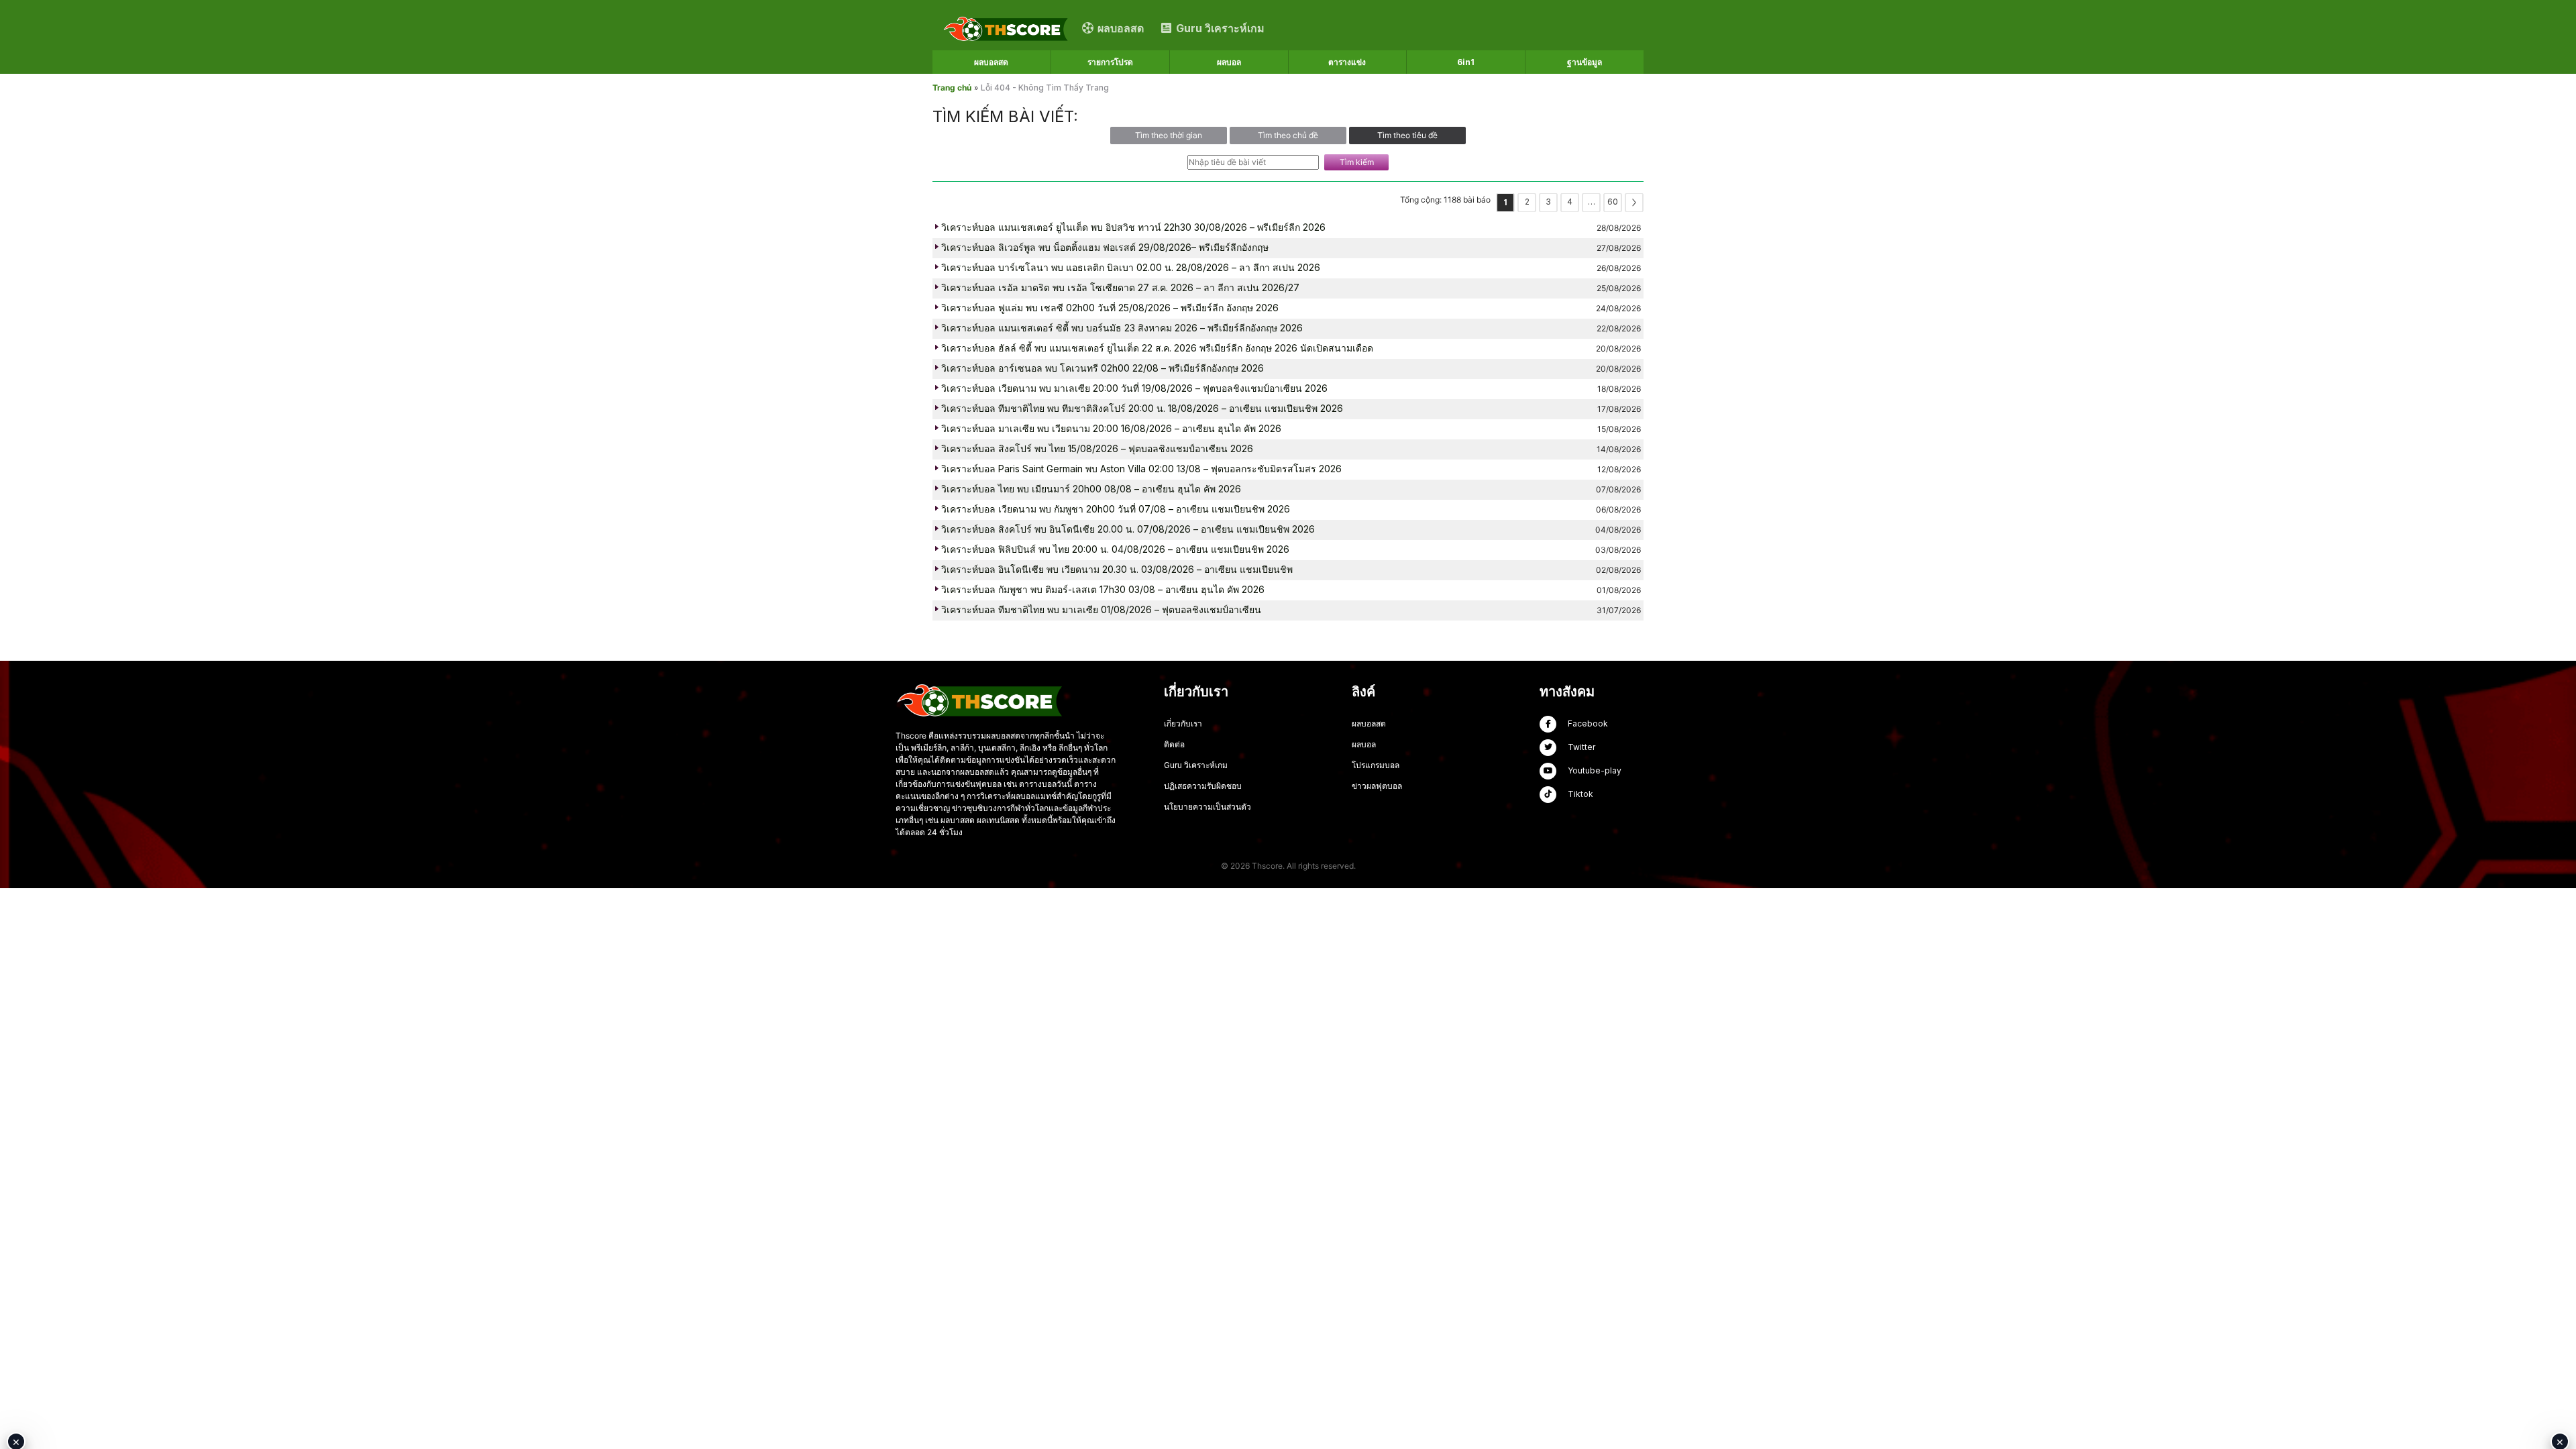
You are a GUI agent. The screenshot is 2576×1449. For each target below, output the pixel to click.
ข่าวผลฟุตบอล (1377, 786)
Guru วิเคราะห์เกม (1196, 765)
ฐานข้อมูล (1585, 62)
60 (1613, 202)
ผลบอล (1229, 62)
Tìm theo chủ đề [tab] (1288, 135)
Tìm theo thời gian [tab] (1169, 135)
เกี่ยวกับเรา (1183, 723)
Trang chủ (952, 88)
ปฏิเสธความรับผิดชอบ (1203, 786)
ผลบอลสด (991, 62)
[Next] (1634, 203)
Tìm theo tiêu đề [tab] (1407, 135)
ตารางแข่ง (1347, 62)
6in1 (1466, 62)
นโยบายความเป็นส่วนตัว (1207, 807)
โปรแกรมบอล (1376, 765)
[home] (1006, 28)
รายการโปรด (1110, 62)
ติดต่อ (1174, 744)
